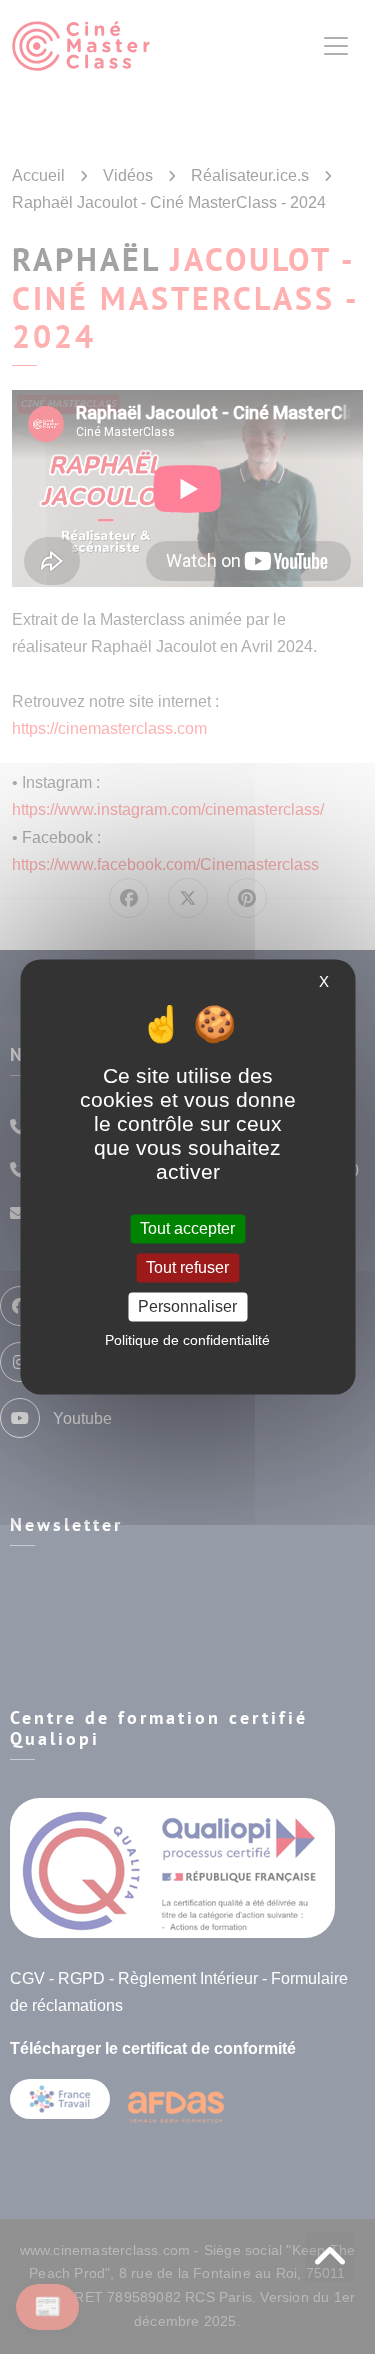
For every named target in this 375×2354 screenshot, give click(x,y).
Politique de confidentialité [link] (187, 1341)
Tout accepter (187, 1228)
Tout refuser (187, 1267)
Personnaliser (187, 1306)
